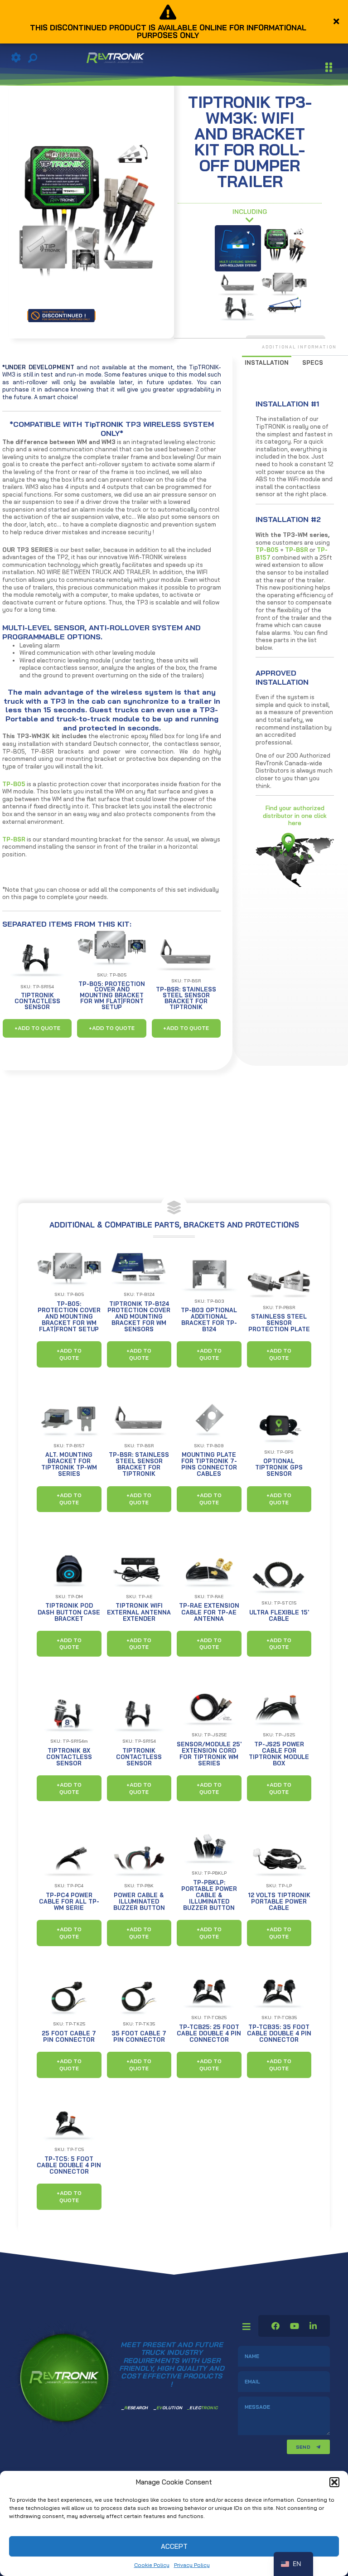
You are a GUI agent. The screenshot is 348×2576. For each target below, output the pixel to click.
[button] (334, 2482)
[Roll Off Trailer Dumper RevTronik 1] (284, 305)
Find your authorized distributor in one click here (295, 815)
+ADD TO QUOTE (37, 1028)
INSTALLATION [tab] (267, 362)
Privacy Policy (192, 2565)
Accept (174, 2546)
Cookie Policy (152, 2565)
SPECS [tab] (313, 362)
